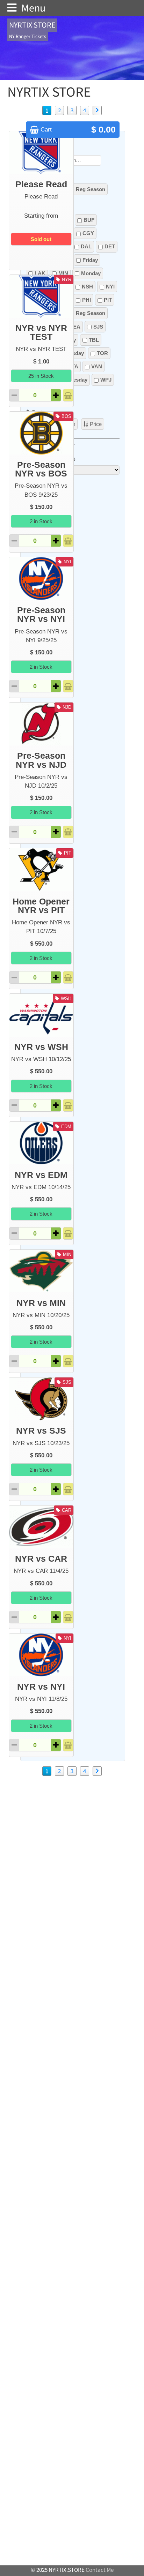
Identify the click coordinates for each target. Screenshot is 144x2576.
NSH (87, 287)
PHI (87, 300)
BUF (89, 220)
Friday (90, 260)
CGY (88, 233)
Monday (91, 273)
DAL (86, 246)
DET (110, 246)
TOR (102, 353)
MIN (63, 273)
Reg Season (91, 189)
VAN (97, 366)
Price (96, 424)
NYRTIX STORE (32, 25)
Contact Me (100, 2570)
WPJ (106, 380)
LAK (40, 273)
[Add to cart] (68, 395)
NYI (110, 287)
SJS (98, 327)
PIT (108, 300)
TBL (94, 340)
